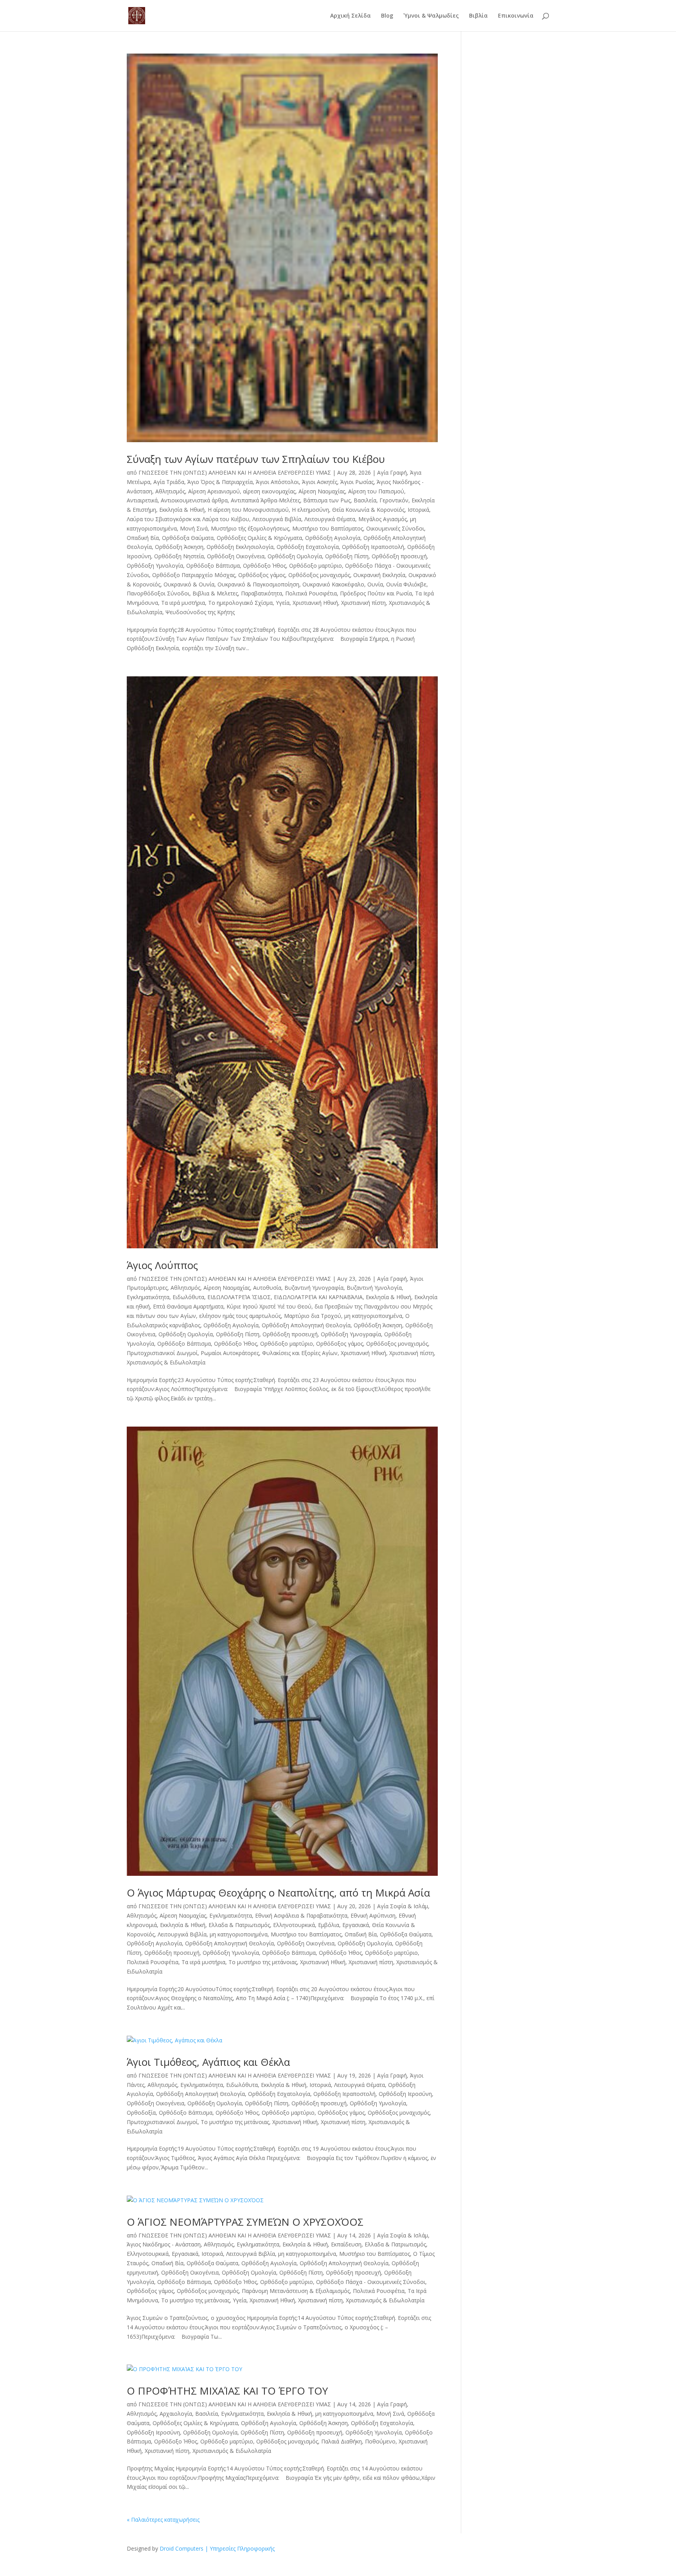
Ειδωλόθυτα (188, 1297)
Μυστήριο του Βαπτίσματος (328, 528)
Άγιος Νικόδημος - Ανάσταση (164, 2244)
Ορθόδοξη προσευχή (399, 556)
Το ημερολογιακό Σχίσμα (240, 603)
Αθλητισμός (170, 491)
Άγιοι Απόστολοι (277, 482)
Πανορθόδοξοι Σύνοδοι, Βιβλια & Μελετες (182, 593)
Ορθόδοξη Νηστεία (179, 556)
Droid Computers (182, 2548)
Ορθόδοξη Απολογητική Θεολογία (306, 1325)
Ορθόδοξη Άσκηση (179, 547)
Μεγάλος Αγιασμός (383, 519)
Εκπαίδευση (346, 2244)
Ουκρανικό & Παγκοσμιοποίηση (258, 584)
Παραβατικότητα (262, 593)
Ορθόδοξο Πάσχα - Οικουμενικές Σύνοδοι (371, 2282)
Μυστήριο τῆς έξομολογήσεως (250, 528)
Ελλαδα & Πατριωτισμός (239, 1925)
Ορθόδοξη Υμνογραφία (351, 1334)
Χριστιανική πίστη (363, 603)
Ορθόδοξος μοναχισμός (319, 575)
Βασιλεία (365, 500)
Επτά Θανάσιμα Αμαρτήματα (188, 1306)
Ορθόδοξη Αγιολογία (333, 538)
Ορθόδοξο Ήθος (264, 566)
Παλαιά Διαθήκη (342, 2441)
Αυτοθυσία (267, 1288)
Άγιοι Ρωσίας (357, 482)
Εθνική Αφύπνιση (373, 1915)
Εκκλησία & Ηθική (182, 510)
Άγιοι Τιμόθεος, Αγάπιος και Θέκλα (208, 2062)
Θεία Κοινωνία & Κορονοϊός (368, 510)
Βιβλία (478, 16)
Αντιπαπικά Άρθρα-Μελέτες (265, 500)
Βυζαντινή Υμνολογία (374, 1288)
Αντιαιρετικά (142, 500)
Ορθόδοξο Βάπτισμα (213, 566)
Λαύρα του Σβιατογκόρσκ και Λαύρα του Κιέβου (188, 519)
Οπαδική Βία (143, 538)
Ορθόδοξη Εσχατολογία (308, 547)
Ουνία (375, 584)
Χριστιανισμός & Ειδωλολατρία (166, 1362)
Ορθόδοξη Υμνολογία (155, 566)
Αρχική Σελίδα (351, 16)
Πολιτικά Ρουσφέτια (311, 593)
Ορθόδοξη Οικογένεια (236, 556)
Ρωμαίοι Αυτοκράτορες (230, 1353)
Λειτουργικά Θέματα (330, 519)
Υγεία (283, 603)
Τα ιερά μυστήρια (183, 603)
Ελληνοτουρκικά (294, 1925)
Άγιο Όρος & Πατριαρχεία (220, 482)
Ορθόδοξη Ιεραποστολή (373, 547)
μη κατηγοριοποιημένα (373, 1316)
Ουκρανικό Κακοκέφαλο (333, 584)
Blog (387, 16)
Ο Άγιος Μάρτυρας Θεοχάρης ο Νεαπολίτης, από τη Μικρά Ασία (278, 1893)
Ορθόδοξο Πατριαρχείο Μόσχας (194, 575)
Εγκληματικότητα (148, 1297)
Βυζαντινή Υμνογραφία (314, 1288)
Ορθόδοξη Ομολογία (295, 556)
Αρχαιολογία (176, 2414)
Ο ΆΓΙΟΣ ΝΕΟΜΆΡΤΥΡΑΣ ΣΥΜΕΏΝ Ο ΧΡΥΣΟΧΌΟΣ (245, 2222)
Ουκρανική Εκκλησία (379, 575)
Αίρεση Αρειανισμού (214, 491)
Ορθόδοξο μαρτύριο (316, 566)
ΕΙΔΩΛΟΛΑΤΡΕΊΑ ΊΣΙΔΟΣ (239, 1297)
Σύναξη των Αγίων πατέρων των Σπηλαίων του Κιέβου (256, 459)
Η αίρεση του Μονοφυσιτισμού (248, 510)
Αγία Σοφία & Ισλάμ (403, 1906)
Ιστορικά (418, 510)
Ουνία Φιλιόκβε (406, 584)
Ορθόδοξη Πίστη (347, 556)
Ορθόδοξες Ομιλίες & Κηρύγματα (259, 538)
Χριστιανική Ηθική (315, 603)
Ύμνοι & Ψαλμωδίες (431, 16)
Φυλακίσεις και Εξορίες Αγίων (300, 1353)
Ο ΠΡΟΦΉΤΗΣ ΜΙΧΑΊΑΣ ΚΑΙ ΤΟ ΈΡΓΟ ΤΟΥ (227, 2391)
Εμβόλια (329, 1925)
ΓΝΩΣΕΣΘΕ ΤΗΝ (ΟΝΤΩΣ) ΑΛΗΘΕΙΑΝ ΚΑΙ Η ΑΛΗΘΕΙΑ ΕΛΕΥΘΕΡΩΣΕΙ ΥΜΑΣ (235, 472)
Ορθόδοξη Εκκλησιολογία (240, 547)
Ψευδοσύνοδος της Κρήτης (200, 612)
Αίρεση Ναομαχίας (322, 491)
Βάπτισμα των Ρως (327, 500)
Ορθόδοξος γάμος (262, 575)
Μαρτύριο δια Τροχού (313, 1316)
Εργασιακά (356, 1925)
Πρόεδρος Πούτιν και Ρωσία (376, 593)
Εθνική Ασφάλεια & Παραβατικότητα (301, 1915)
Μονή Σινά (194, 528)
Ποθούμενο (380, 2441)
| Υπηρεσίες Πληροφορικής (240, 2548)
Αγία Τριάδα (169, 482)
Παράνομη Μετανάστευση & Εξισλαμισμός (296, 2291)
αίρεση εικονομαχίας (269, 491)
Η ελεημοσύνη (310, 510)
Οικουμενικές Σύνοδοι (395, 528)
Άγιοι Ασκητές (320, 482)
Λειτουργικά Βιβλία (277, 519)
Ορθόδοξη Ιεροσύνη (405, 2094)
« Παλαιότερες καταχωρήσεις (163, 2520)
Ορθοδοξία (141, 2113)
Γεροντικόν (394, 500)
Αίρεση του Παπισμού (376, 491)
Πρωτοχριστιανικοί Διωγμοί (162, 1353)
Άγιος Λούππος (162, 1265)
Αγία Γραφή (392, 472)
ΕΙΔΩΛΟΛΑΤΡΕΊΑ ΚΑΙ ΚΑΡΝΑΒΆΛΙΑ (318, 1297)
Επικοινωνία (516, 16)
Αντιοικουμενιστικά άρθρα (194, 500)
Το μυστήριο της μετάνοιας (263, 1962)
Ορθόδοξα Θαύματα (188, 538)
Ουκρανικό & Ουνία (189, 584)
